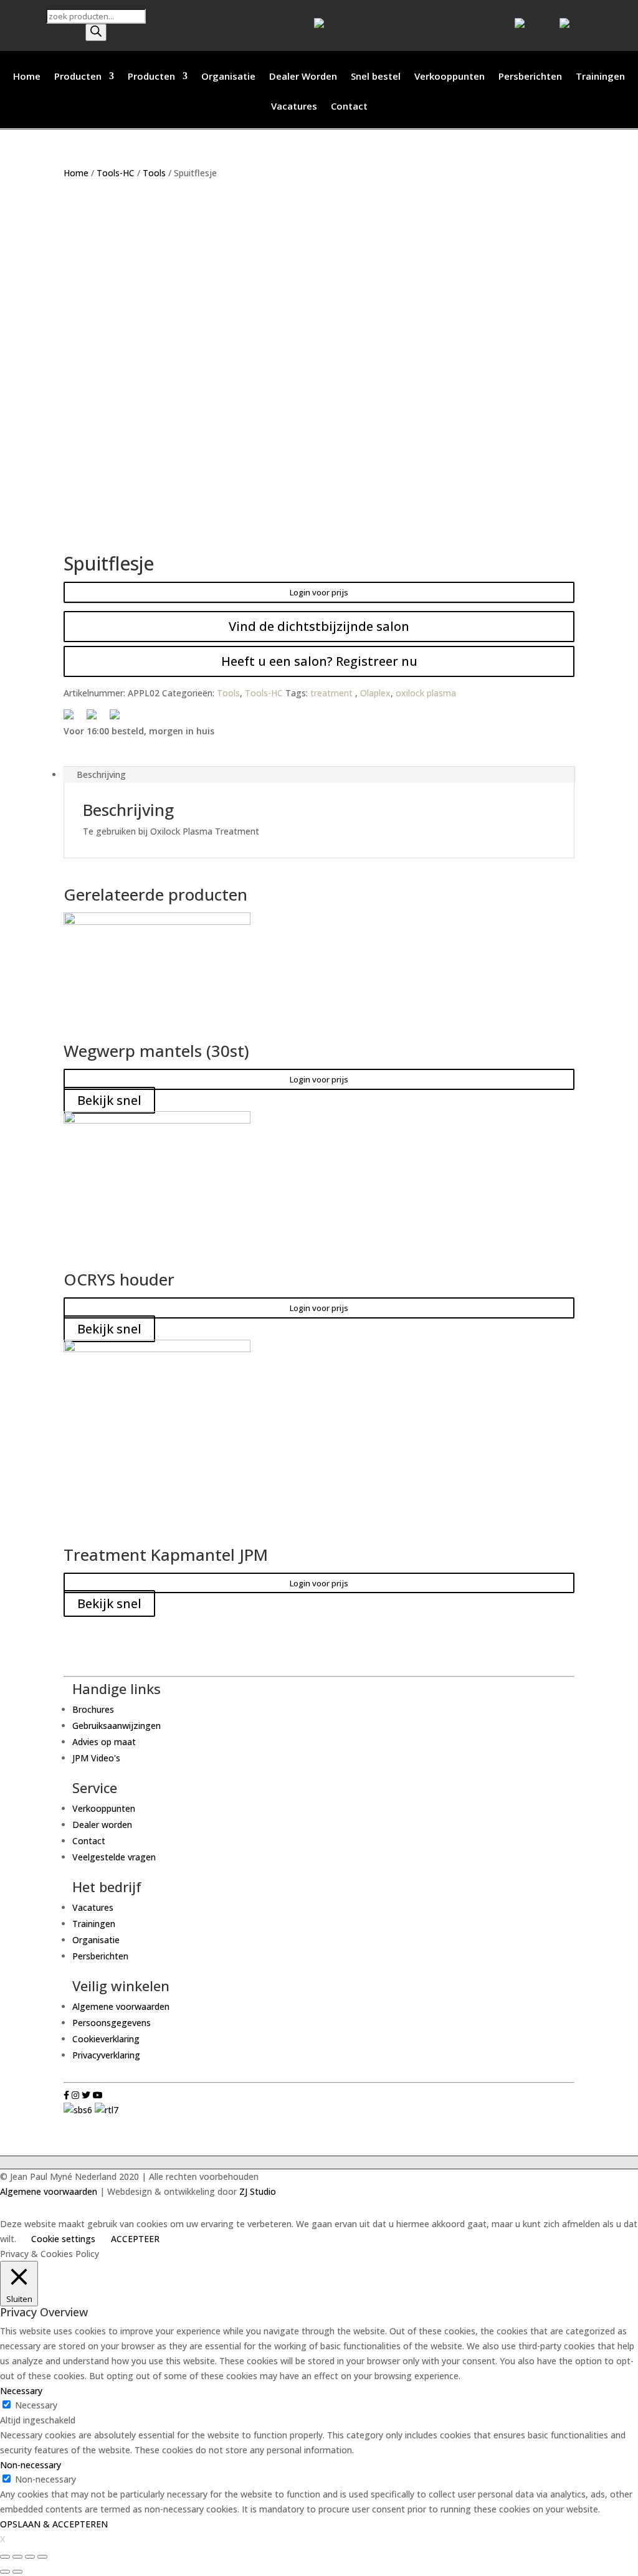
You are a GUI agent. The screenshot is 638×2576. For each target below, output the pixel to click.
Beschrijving (101, 774)
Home (27, 77)
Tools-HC (116, 173)
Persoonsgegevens (112, 2023)
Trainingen (600, 77)
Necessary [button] (21, 2391)
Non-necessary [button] (31, 2465)
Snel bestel (376, 77)
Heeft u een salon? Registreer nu (319, 661)
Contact (349, 107)
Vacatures (294, 107)
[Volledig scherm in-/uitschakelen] (30, 2557)
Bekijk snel (109, 1100)
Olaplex (375, 693)
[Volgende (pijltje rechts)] (17, 2572)
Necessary (36, 2405)
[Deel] (17, 2557)
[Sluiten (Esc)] (5, 2557)
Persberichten (530, 77)
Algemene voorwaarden (121, 2006)
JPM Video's (96, 1758)
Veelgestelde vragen (114, 1857)
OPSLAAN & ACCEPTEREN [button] (54, 2524)
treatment (333, 693)
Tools (154, 173)
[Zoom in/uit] (42, 2557)
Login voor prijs (319, 592)
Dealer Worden (303, 77)
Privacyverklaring (106, 2055)
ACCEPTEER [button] (135, 2239)
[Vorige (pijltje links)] (5, 2572)
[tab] (319, 775)
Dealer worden (102, 1825)
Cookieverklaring (106, 2039)
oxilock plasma (426, 693)
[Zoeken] (96, 32)
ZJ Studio (258, 2191)
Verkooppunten (450, 77)
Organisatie (228, 77)
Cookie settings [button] (63, 2239)
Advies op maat (104, 1742)
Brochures (93, 1709)
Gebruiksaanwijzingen (117, 1726)
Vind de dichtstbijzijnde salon (319, 626)
